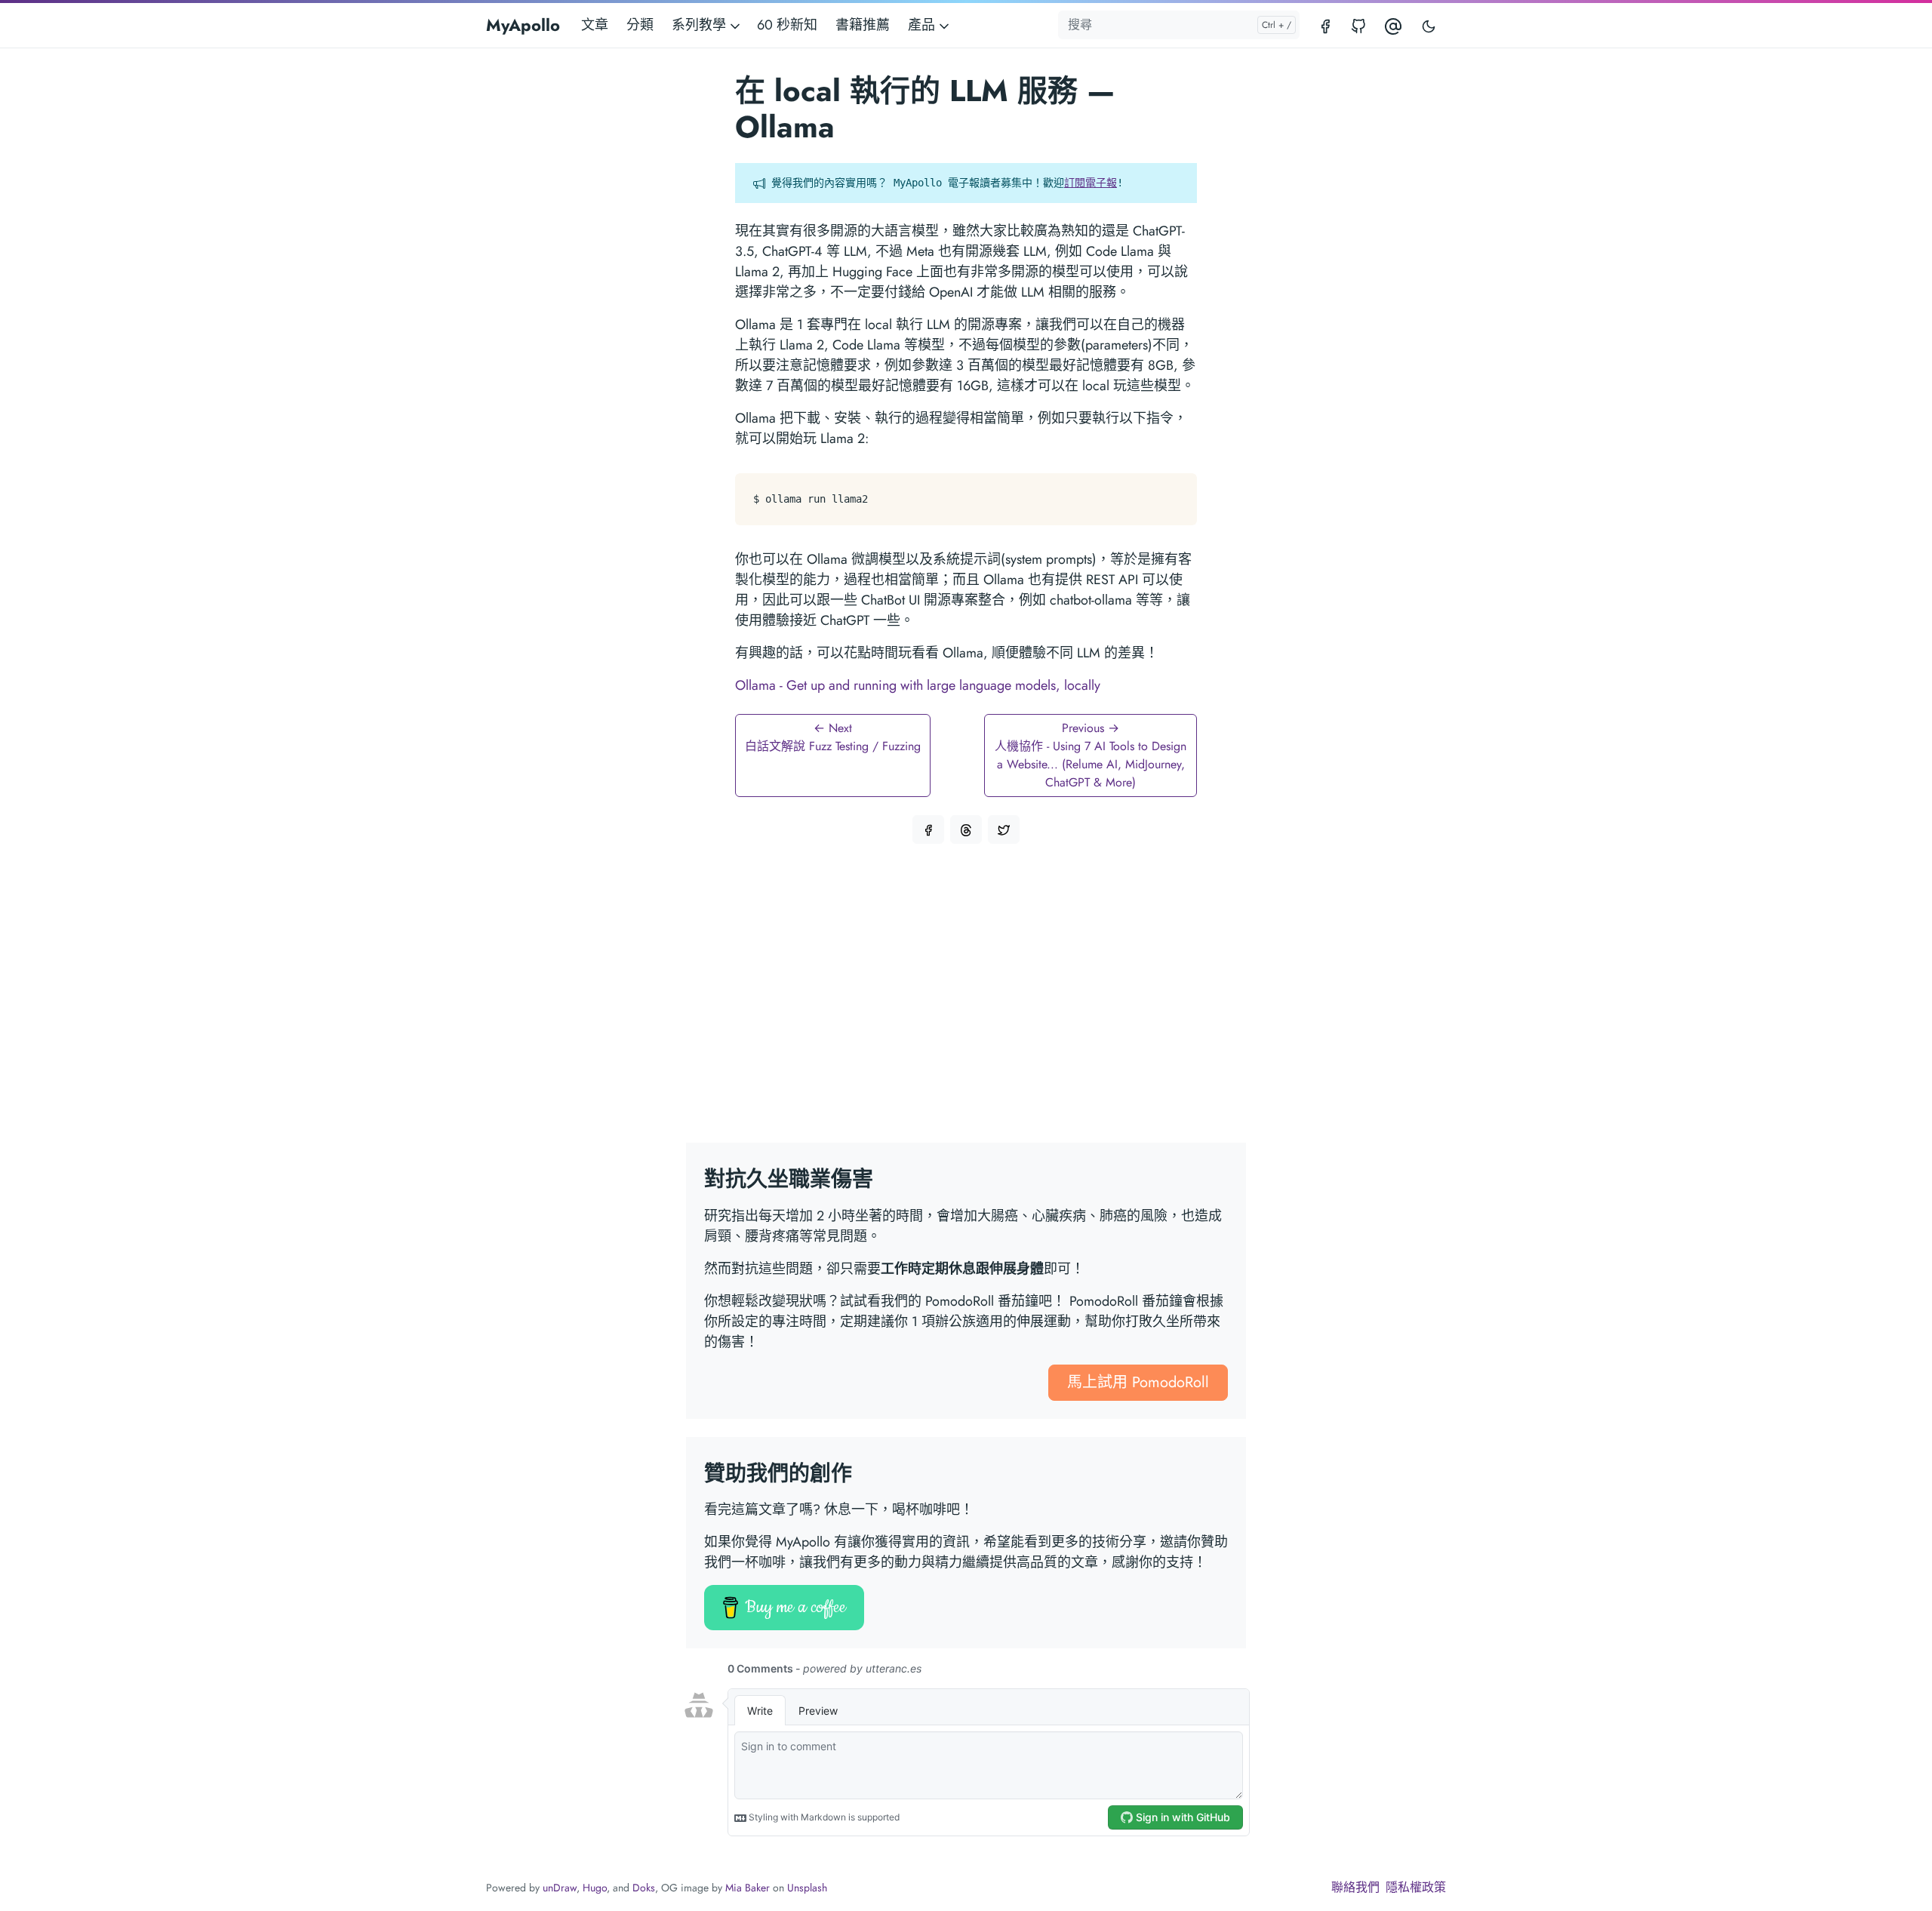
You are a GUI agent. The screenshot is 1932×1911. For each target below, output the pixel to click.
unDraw (560, 1888)
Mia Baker (748, 1888)
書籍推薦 (863, 25)
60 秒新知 (787, 25)
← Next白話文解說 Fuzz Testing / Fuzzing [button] (833, 737)
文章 (595, 25)
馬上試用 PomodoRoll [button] (1138, 1382)
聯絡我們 (1355, 1887)
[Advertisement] (966, 1002)
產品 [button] (923, 25)
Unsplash (807, 1888)
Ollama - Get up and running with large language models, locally (918, 685)
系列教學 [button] (701, 25)
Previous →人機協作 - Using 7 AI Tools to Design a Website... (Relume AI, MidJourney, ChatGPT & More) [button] (1091, 755)
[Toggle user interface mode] (1429, 25)
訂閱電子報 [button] (1091, 183)
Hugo (595, 1888)
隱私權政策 (1416, 1887)
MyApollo (523, 25)
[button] (928, 829)
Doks (644, 1888)
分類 (640, 25)
